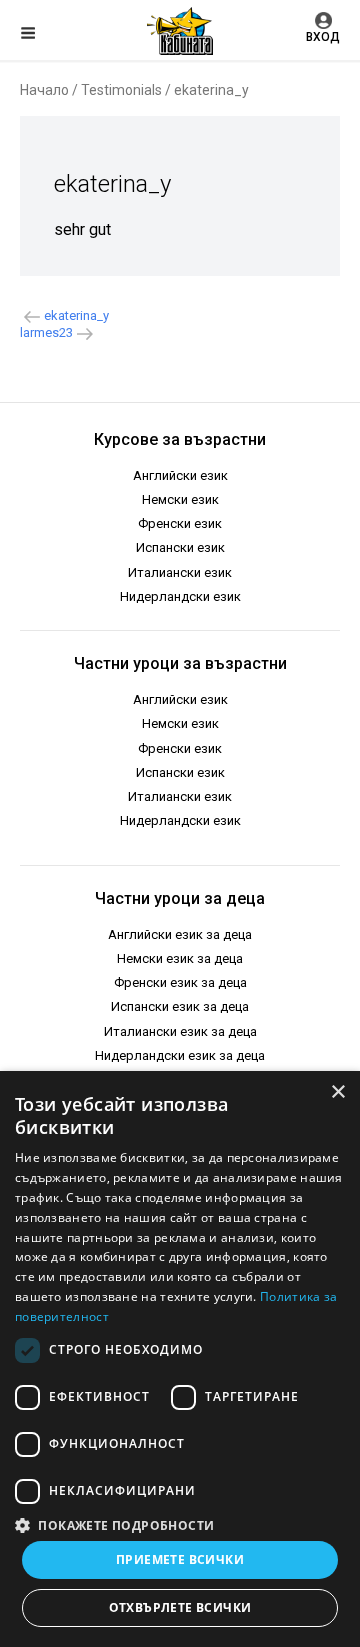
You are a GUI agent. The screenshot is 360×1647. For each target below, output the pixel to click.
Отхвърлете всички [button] (180, 1607)
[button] (180, 1524)
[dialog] (180, 1359)
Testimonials (121, 90)
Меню (45, 36)
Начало (44, 90)
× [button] (337, 1092)
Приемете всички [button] (180, 1559)
